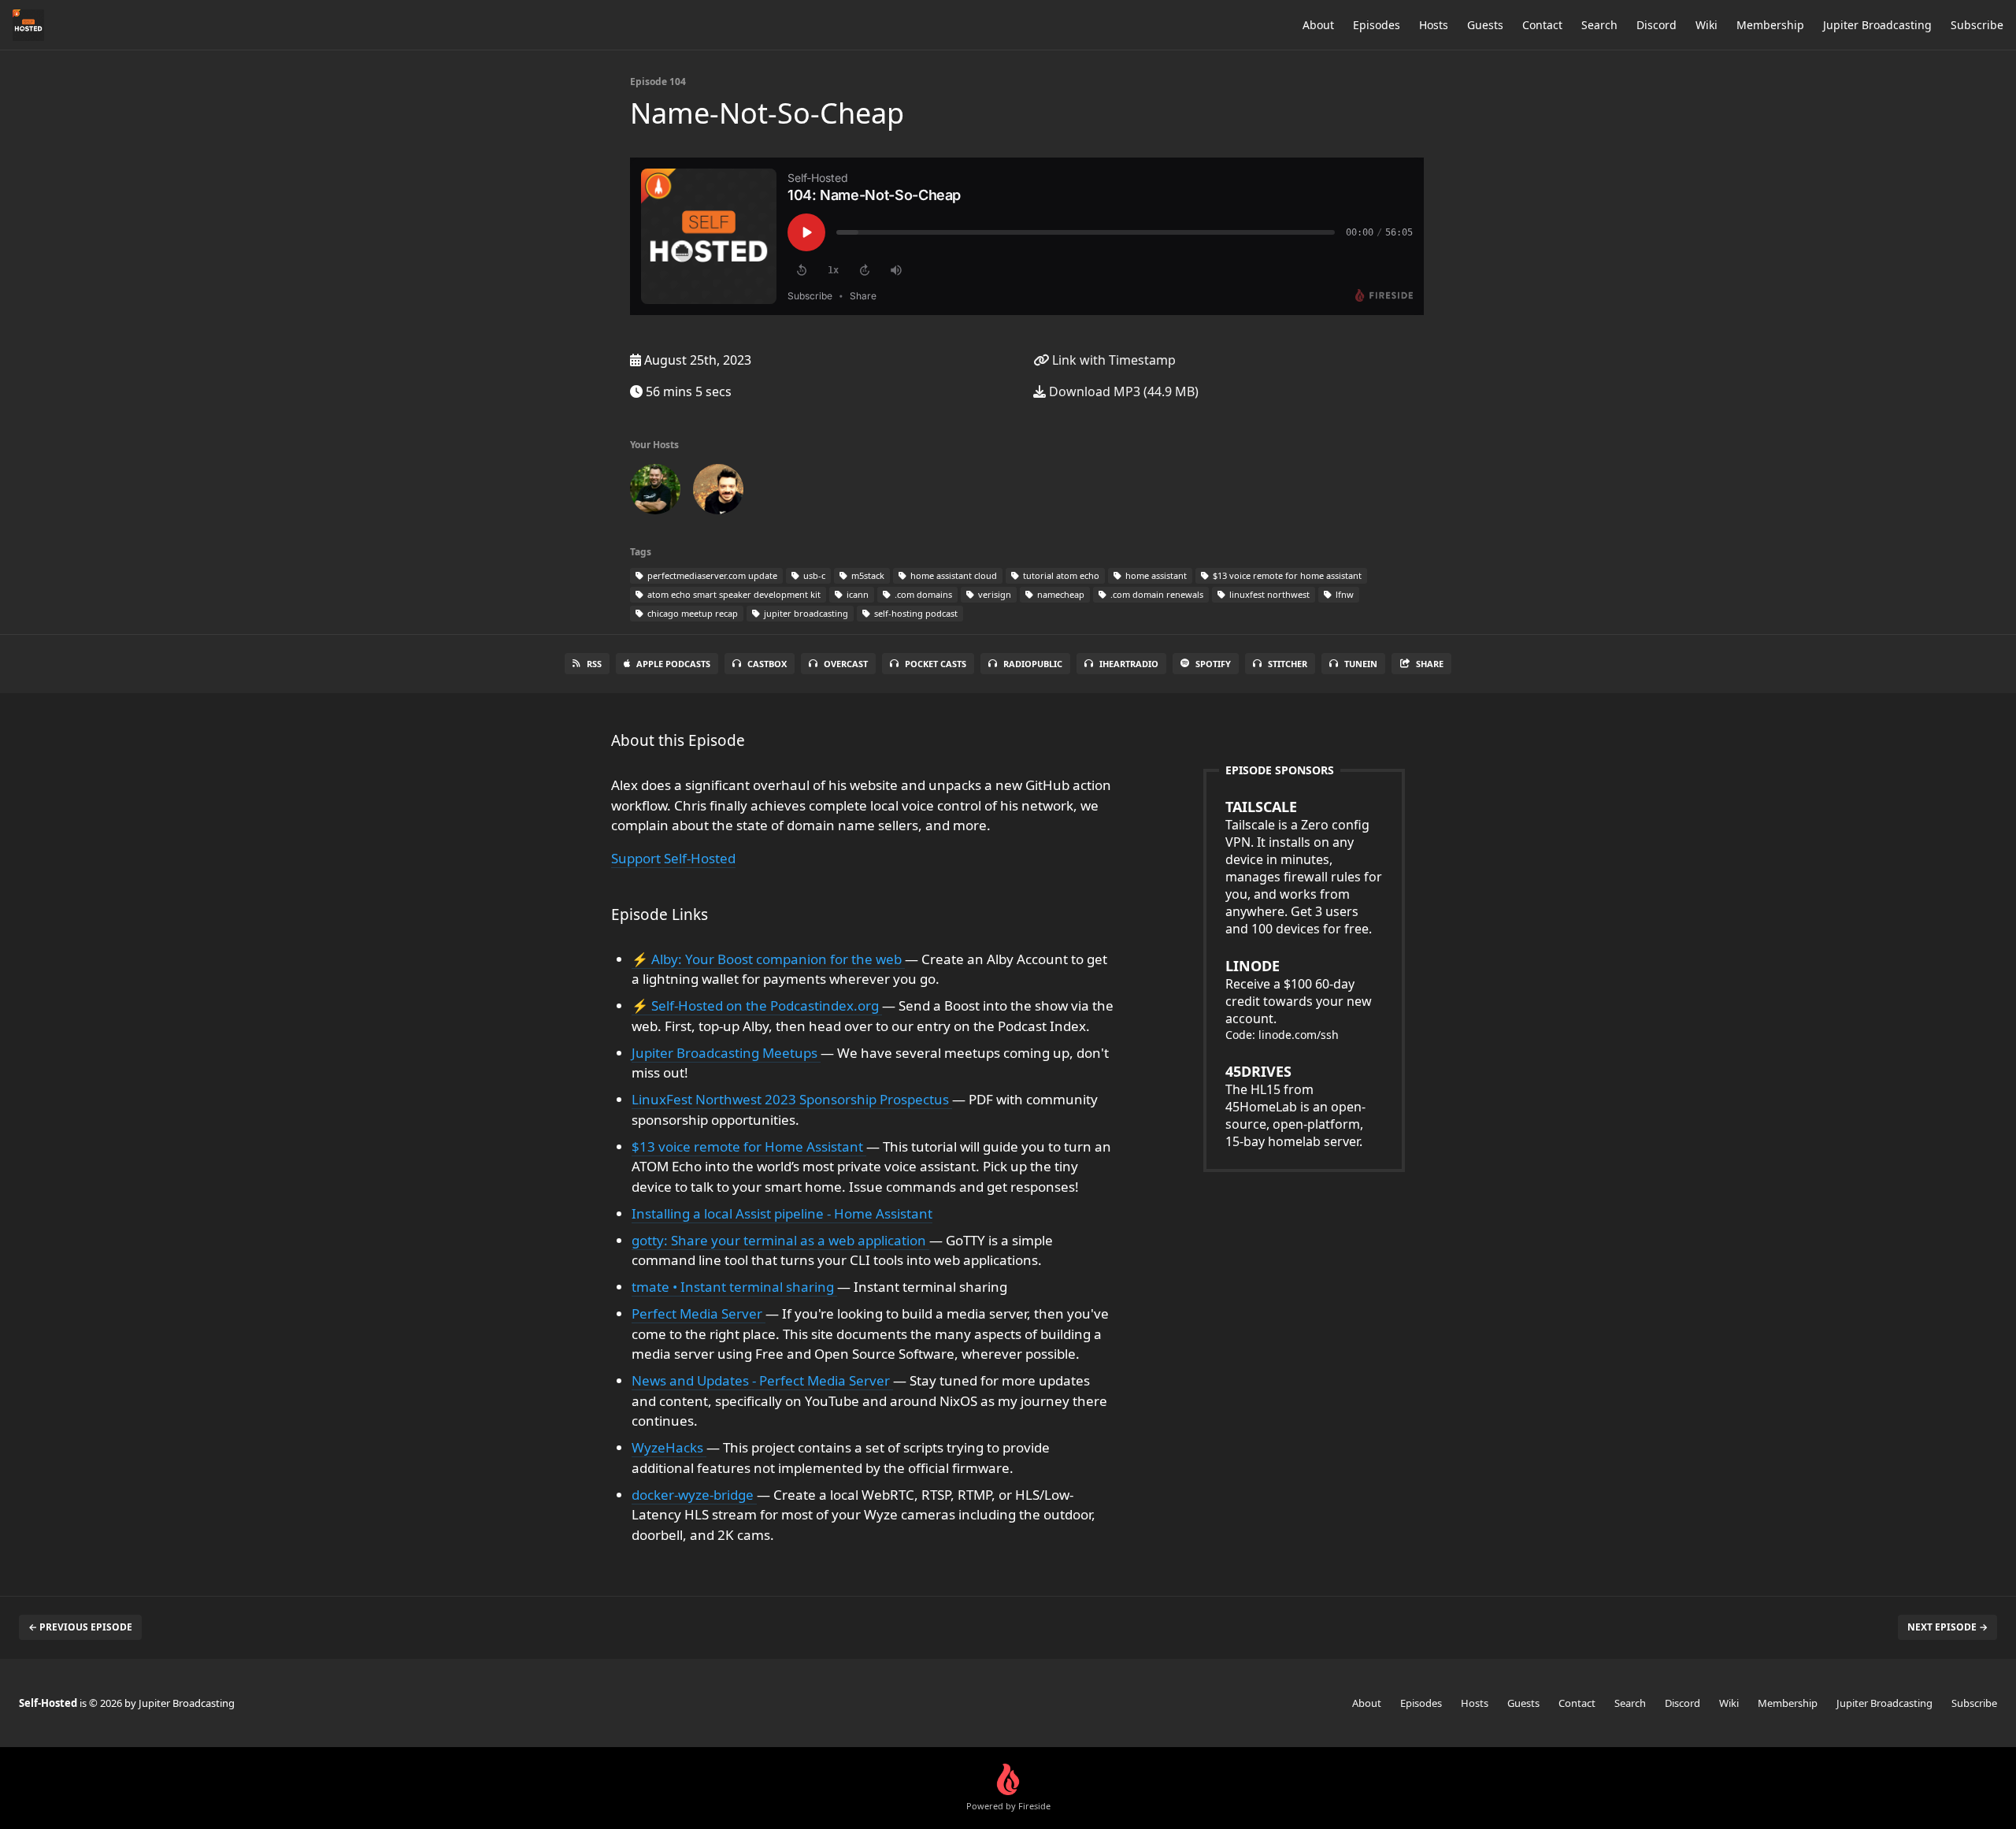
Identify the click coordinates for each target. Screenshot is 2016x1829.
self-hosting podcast (915, 613)
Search (1599, 25)
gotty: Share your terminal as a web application (780, 1240)
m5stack (867, 575)
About (1318, 25)
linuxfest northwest (1268, 594)
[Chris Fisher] (718, 492)
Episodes (1377, 25)
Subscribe (1977, 25)
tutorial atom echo (1060, 575)
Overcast (846, 664)
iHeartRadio (1129, 664)
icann (856, 594)
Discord (1657, 25)
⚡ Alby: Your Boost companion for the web (768, 959)
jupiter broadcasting (805, 613)
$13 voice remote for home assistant (1286, 575)
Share (1430, 664)
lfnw (1343, 594)
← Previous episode (80, 1627)
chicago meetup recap (691, 613)
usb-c (813, 575)
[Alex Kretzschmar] (655, 492)
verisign (993, 594)
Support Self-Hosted (673, 858)
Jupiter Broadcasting (1877, 25)
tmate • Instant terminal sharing (734, 1287)
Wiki (1707, 25)
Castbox (767, 664)
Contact (1542, 25)
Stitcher (1288, 664)
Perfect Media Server (699, 1313)
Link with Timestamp (1112, 360)
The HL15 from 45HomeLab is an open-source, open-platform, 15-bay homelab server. (1295, 1106)
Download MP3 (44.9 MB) (1122, 391)
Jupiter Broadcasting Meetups (726, 1053)
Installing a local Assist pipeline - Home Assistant (782, 1213)
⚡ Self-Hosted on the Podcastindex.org (757, 1005)
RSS (594, 664)
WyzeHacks (669, 1447)
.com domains (922, 594)
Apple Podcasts (673, 664)
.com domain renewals (1156, 594)
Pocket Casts (936, 664)
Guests (1485, 25)
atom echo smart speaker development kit (733, 594)
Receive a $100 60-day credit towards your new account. (1299, 992)
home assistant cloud (952, 575)
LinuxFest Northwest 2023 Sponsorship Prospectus (792, 1099)
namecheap (1060, 594)
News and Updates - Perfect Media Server (762, 1380)
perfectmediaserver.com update (711, 575)
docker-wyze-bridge (694, 1495)
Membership (1770, 25)
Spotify (1213, 664)
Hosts (1434, 25)
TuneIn (1361, 664)
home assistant (1155, 575)
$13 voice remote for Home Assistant (749, 1146)
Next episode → (1947, 1627)
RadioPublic (1033, 664)
